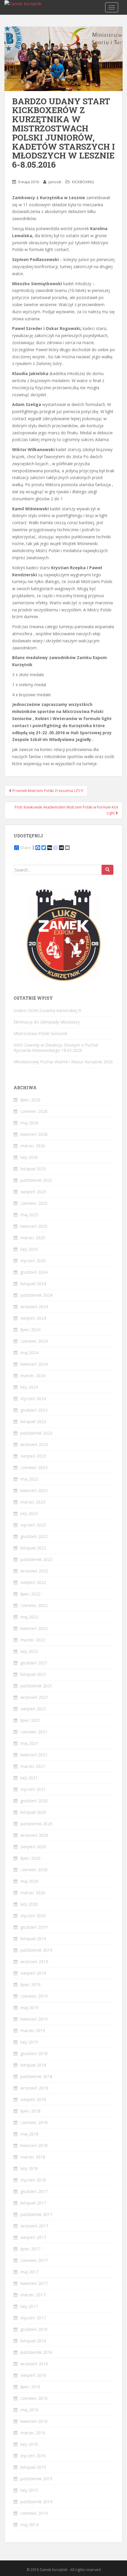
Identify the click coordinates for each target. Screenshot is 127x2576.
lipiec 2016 (30, 2387)
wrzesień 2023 (34, 1444)
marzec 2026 (33, 1146)
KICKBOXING (83, 182)
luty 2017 (29, 2306)
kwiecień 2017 (34, 2283)
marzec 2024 (33, 1376)
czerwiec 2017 (34, 2260)
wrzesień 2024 (34, 1307)
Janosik (55, 182)
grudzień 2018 (34, 2053)
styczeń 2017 (33, 2318)
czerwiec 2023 (34, 1467)
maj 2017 (29, 2272)
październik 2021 (36, 1686)
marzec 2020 (33, 1893)
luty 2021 (29, 1778)
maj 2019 (29, 2008)
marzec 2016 (33, 2433)
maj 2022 (29, 1617)
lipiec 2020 (30, 1858)
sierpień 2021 (33, 1709)
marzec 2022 (33, 1640)
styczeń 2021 (33, 1789)
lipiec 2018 (30, 2111)
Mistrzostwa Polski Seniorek (40, 1033)
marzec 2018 (33, 2157)
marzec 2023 (33, 1502)
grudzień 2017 (34, 2191)
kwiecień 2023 (34, 1490)
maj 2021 (29, 1743)
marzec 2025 (33, 1238)
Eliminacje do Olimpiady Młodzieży (47, 1022)
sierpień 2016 (33, 2375)
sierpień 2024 (33, 1318)
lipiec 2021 (30, 1720)
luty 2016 (29, 2444)
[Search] (108, 870)
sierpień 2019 (33, 1973)
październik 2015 (36, 2479)
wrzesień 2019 (34, 1962)
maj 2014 (29, 2525)
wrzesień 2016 (34, 2364)
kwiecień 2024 (34, 1364)
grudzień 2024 (34, 1272)
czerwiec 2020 (34, 1870)
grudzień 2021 (34, 1663)
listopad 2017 (33, 2203)
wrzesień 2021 (34, 1697)
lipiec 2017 (30, 2249)
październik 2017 (36, 2214)
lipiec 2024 (30, 1330)
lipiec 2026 (30, 1100)
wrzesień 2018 (34, 2088)
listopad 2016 (33, 2341)
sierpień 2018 (33, 2099)
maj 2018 (29, 2134)
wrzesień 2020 (34, 1835)
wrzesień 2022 (34, 1571)
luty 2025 (29, 1249)
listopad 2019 (33, 1939)
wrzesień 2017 (34, 2226)
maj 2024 (29, 1353)
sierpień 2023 (33, 1456)
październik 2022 (36, 1559)
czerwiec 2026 (34, 1111)
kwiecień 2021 (34, 1755)
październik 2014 (36, 2502)
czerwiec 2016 (34, 2398)
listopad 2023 (33, 1421)
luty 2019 (29, 2042)
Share (26, 848)
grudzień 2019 (34, 1927)
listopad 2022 (33, 1548)
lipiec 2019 (30, 1985)
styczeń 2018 (33, 2180)
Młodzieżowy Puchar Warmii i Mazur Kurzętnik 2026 (63, 1062)
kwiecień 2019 (34, 2019)
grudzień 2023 (34, 1410)
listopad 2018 (33, 2065)
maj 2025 (29, 1215)
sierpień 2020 (33, 1847)
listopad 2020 (33, 1812)
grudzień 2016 (34, 2329)
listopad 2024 (33, 1284)
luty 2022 (29, 1651)
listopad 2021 (33, 1674)
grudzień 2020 (34, 1801)
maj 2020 (29, 1881)
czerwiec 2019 (34, 1996)
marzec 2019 (33, 2030)
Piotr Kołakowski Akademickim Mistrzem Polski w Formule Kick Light (66, 810)
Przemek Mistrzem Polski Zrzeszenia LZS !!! (47, 791)
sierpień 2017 (33, 2237)
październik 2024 (36, 1295)
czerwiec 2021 (34, 1732)
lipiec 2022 (30, 1594)
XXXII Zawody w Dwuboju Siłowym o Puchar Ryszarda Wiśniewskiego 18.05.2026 (56, 1048)
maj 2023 (29, 1479)
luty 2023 (29, 1513)
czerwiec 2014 (34, 2513)
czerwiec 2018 (34, 2122)
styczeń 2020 (33, 1916)
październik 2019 (36, 1950)
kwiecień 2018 (34, 2145)
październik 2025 (36, 1180)
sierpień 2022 (33, 1582)
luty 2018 (29, 2168)
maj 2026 (29, 1123)
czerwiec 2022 (34, 1605)
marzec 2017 (33, 2295)
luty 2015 (29, 2490)
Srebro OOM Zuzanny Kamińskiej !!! (47, 1010)
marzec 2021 (33, 1766)
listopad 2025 (33, 1169)
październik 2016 (36, 2352)
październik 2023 (36, 1433)
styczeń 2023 (33, 1525)
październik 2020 (36, 1824)
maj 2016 (29, 2410)
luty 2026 (29, 1157)
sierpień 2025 (33, 1192)
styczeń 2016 (33, 2456)
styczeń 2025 (33, 1261)
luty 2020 (29, 1904)
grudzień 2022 (34, 1536)
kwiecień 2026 (34, 1134)
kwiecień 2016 (34, 2421)
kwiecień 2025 (34, 1226)
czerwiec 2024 (34, 1341)
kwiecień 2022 (34, 1628)
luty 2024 (29, 1387)
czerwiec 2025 (34, 1203)
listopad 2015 (33, 2467)
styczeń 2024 (33, 1398)
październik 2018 (36, 2076)
